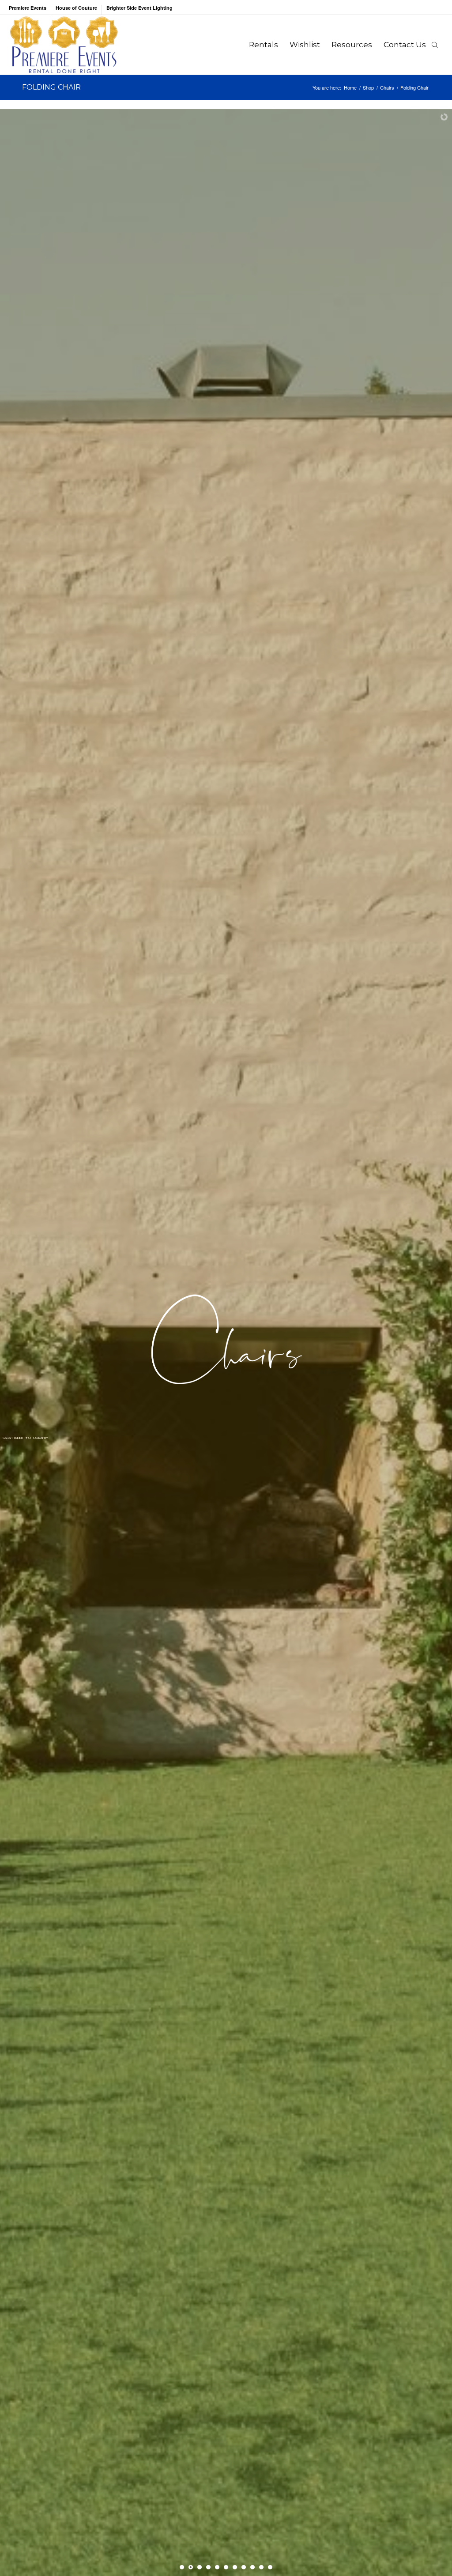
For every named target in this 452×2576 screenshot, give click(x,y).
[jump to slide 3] (200, 2567)
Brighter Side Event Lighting (139, 8)
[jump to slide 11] (270, 2567)
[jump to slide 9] (252, 2567)
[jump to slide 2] (191, 2567)
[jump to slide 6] (226, 2567)
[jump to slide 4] (208, 2567)
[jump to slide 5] (217, 2567)
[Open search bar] (435, 45)
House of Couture (76, 8)
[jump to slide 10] (261, 2567)
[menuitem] (30, 10)
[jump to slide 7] (235, 2567)
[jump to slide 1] (182, 2567)
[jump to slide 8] (244, 2567)
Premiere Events (28, 8)
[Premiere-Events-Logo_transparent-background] (64, 45)
